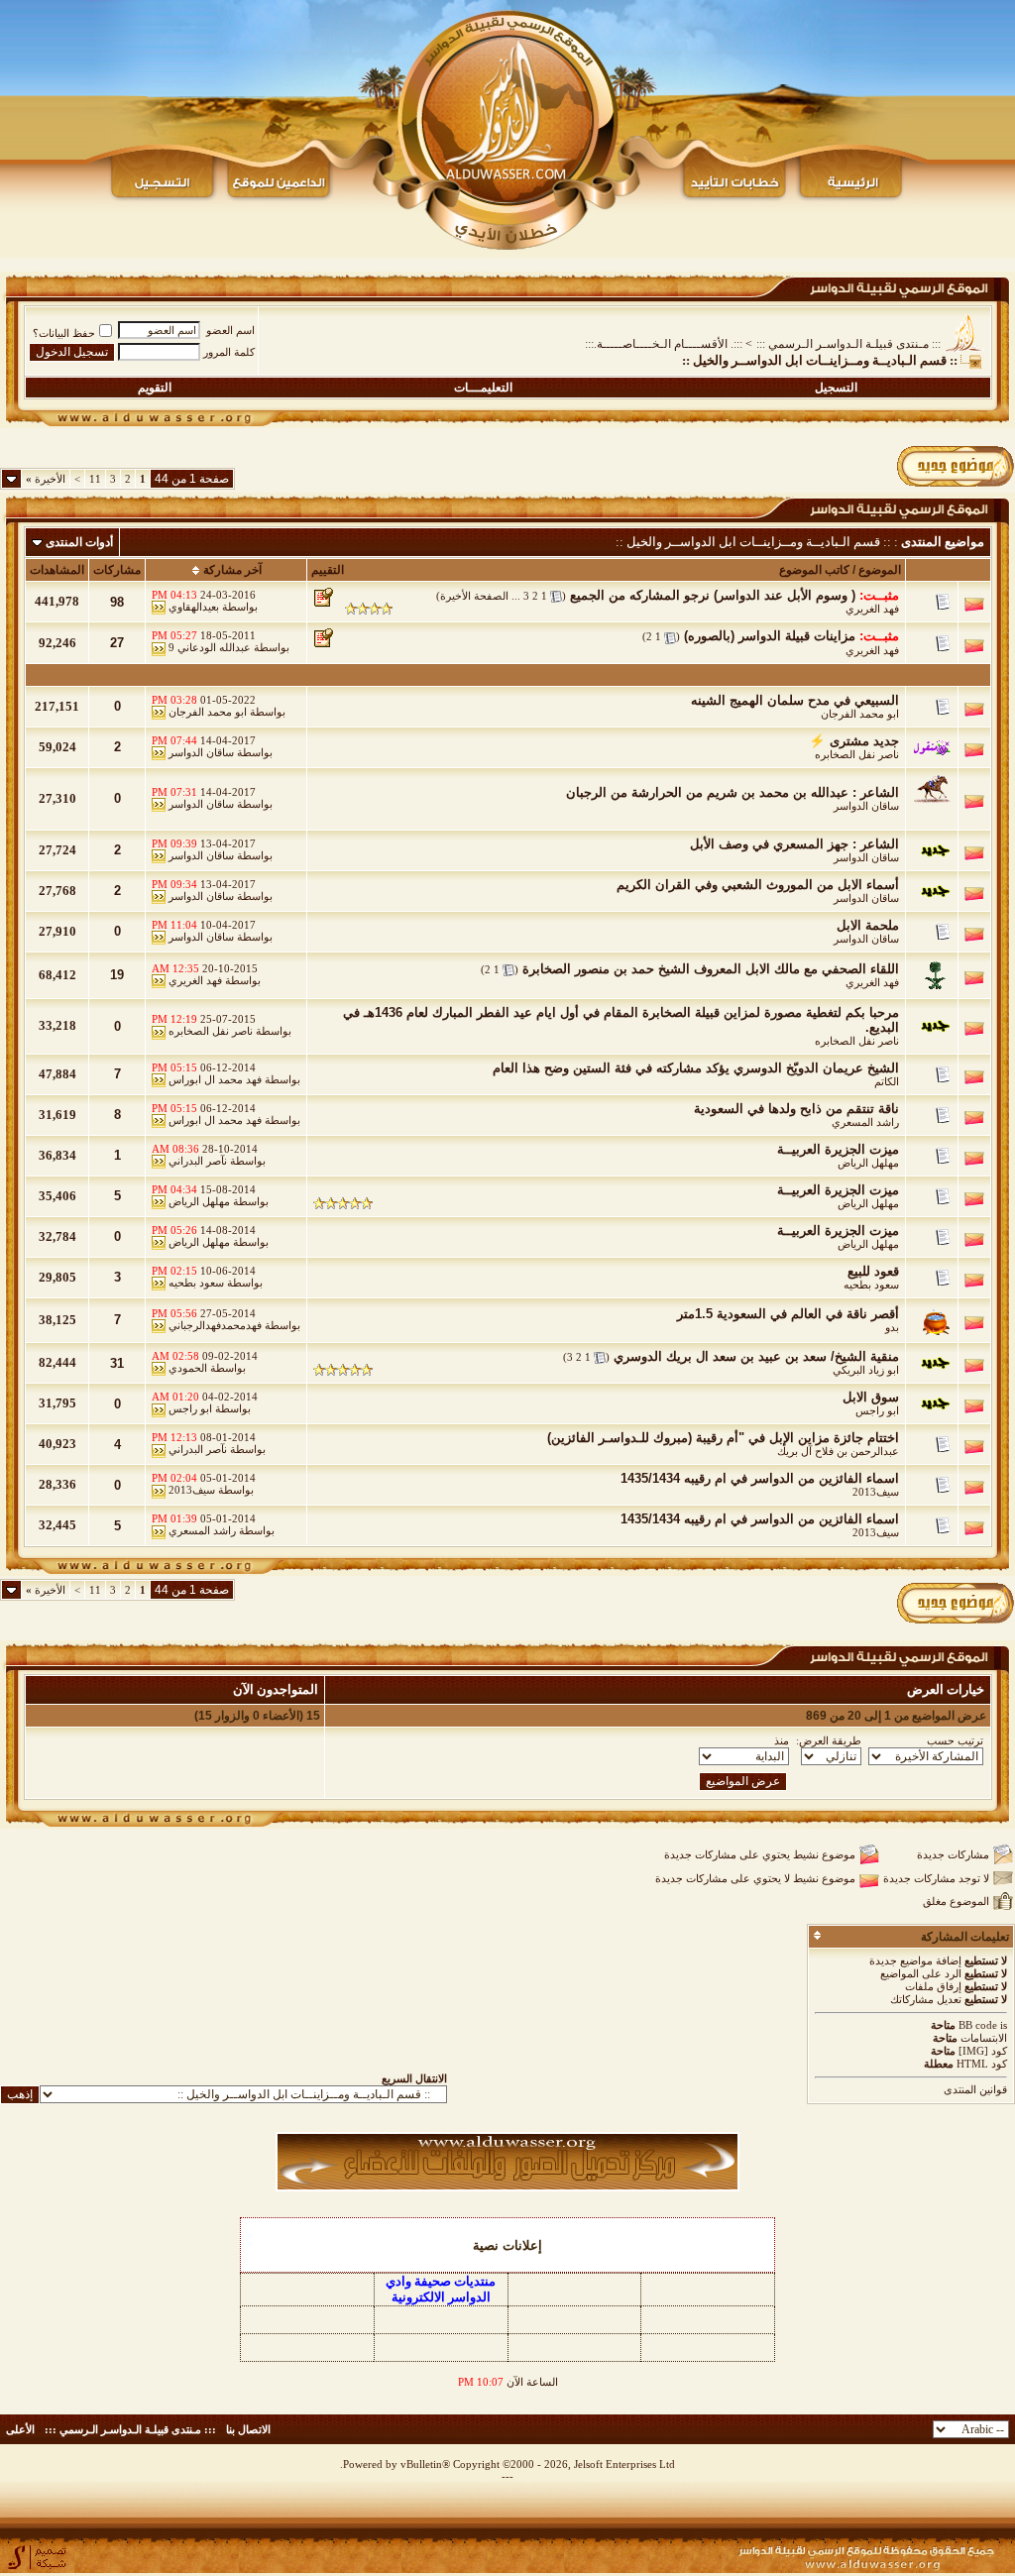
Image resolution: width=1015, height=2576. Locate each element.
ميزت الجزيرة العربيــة (838, 1149)
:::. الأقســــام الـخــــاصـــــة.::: (664, 344)
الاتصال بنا (248, 2429)
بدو (892, 1327)
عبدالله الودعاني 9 (210, 647)
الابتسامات (984, 2038)
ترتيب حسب (955, 1740)
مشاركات (117, 570)
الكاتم (887, 1081)
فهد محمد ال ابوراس (215, 1079)
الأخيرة (46, 479)
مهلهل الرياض (868, 1163)
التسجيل (836, 388)
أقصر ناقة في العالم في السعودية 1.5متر (788, 1314)
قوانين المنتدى (975, 2089)
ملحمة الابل (868, 925)
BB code (978, 2025)
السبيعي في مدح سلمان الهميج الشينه (795, 700)
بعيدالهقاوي (194, 607)
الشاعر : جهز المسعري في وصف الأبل (794, 844)
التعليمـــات (483, 388)
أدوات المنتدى (79, 542)
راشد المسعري (865, 1122)
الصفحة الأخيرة (474, 596)
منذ (782, 1740)
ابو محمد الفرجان (860, 714)
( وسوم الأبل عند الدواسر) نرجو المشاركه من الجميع (713, 595)
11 (95, 479)
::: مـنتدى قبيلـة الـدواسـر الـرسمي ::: (848, 344)
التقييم (328, 570)
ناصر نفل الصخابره (857, 754)
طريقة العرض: (829, 1740)
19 (117, 975)
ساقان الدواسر (201, 752)
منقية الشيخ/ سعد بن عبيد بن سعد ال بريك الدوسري (756, 1356)
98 (117, 602)
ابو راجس (877, 1410)
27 (117, 643)
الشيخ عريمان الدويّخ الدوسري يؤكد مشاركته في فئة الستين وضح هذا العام (696, 1068)
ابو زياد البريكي (866, 1370)
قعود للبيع (873, 1271)
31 (117, 1363)
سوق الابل (871, 1397)
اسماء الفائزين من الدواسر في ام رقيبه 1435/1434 (760, 1478)
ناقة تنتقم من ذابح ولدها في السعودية (796, 1109)
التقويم (155, 388)
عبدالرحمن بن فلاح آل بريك (838, 1451)
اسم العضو (230, 330)
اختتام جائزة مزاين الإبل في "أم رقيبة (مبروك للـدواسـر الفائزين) (723, 1438)
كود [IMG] (983, 2051)
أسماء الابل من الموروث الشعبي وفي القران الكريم (758, 885)
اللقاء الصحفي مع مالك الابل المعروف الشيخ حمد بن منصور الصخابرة (711, 969)
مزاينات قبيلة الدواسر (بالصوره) (770, 636)
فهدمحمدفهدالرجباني (215, 1325)
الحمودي (188, 1368)
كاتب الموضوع (814, 570)
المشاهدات (57, 570)
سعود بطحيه (871, 1285)
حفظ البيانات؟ (64, 333)
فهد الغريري (872, 609)
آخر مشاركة (232, 570)
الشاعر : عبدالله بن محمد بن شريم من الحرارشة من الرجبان (733, 792)
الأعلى (20, 2429)
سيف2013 (876, 1492)
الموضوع (880, 570)
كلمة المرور (229, 352)
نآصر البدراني (198, 1161)
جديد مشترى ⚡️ (854, 741)
